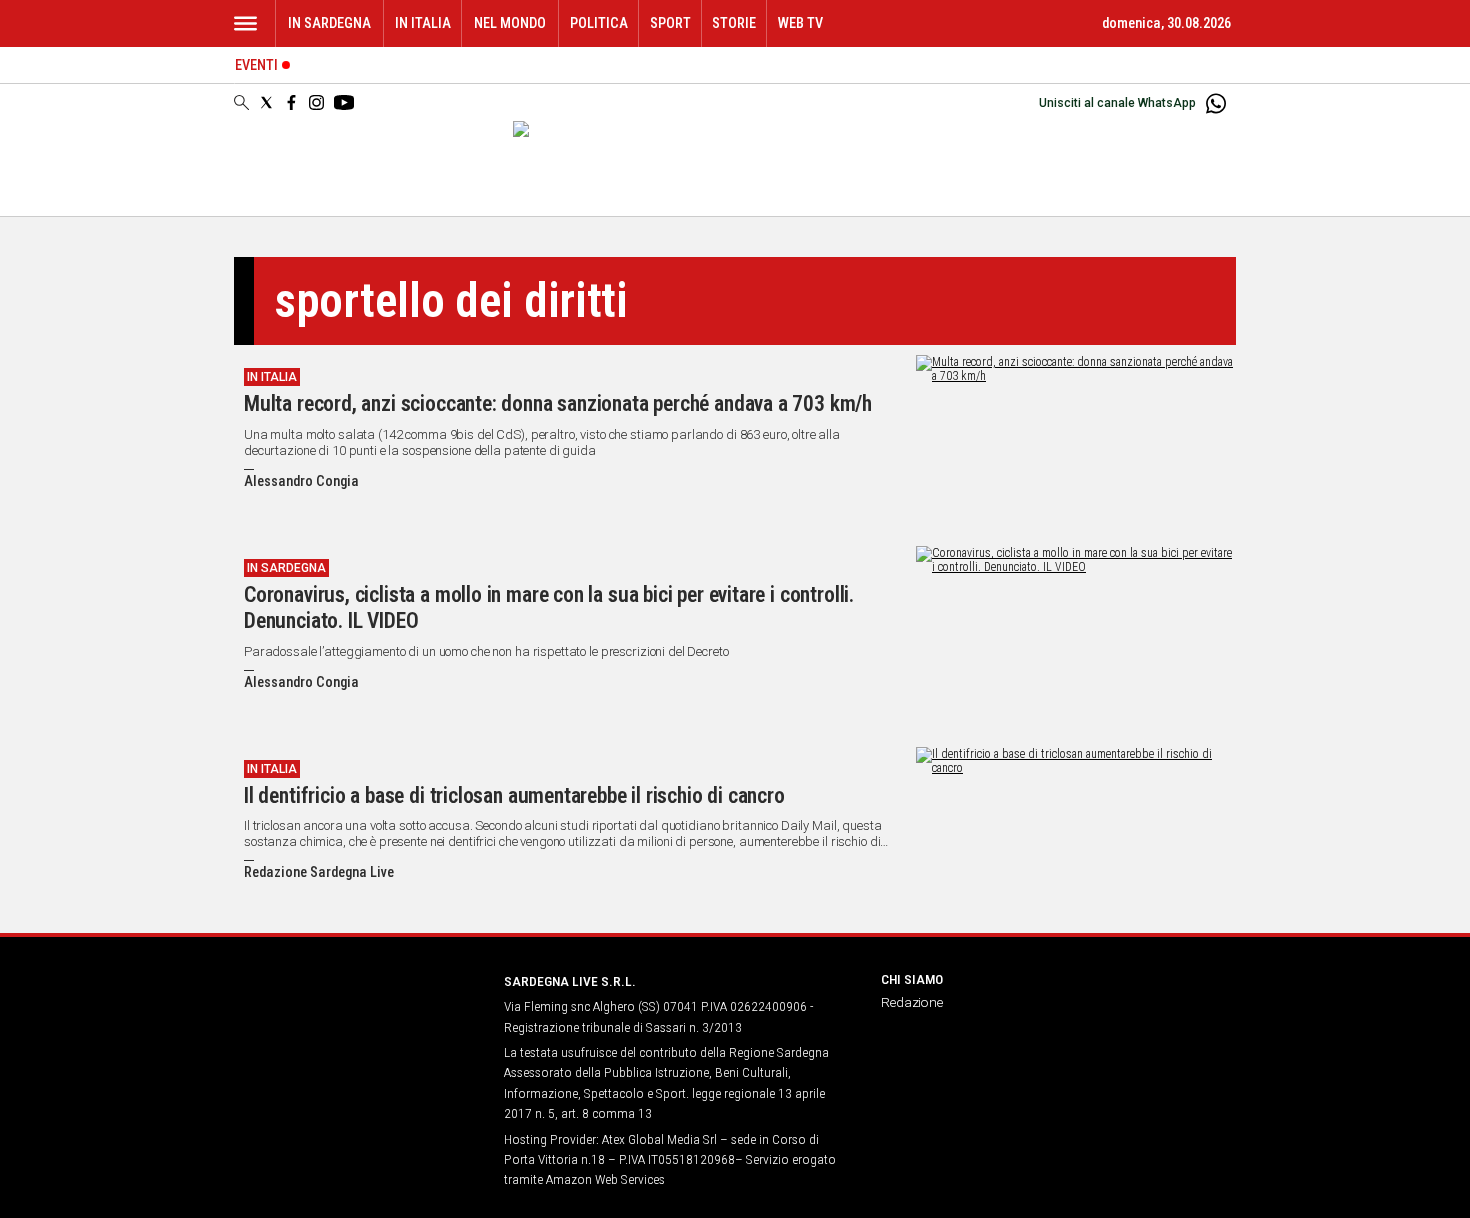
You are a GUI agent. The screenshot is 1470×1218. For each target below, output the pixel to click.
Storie (734, 23)
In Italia (423, 23)
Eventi (256, 65)
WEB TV (800, 23)
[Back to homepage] (357, 1018)
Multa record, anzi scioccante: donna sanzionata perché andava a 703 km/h (558, 403)
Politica (599, 23)
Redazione (912, 1002)
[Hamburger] (245, 23)
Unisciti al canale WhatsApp (1117, 103)
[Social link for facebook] (291, 102)
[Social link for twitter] (266, 102)
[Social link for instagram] (316, 102)
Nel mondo (510, 23)
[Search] (241, 104)
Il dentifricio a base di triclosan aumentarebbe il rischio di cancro (514, 795)
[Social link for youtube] (344, 102)
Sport (670, 23)
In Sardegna (329, 23)
